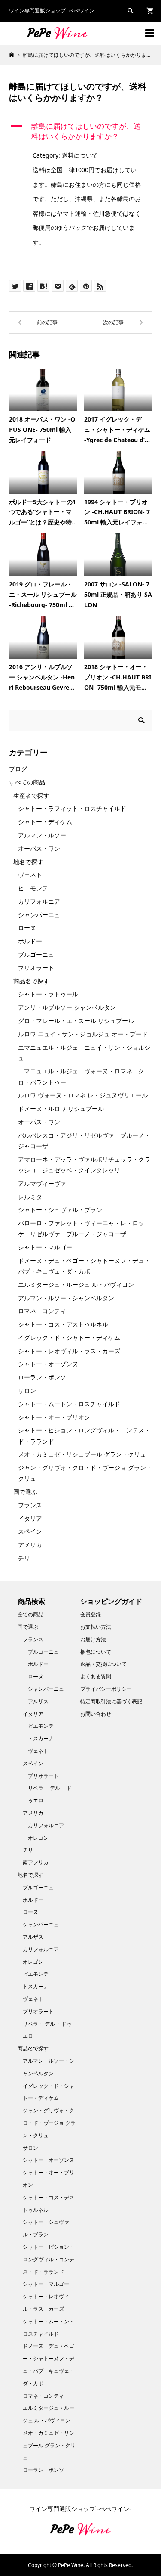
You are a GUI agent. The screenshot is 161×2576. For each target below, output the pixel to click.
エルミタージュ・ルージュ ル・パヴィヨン (76, 1285)
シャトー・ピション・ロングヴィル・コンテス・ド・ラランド (49, 2259)
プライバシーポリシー (106, 1689)
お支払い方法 (96, 1627)
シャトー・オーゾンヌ (48, 1364)
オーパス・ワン (39, 848)
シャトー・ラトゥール (48, 994)
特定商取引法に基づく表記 (111, 1701)
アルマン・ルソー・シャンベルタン (66, 1298)
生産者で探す (31, 795)
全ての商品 (30, 1614)
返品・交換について (103, 1664)
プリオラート (36, 968)
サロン (27, 1390)
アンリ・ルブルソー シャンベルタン (67, 1007)
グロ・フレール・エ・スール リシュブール (76, 1021)
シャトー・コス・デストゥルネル (63, 1324)
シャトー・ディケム (45, 822)
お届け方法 (93, 1639)
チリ (24, 1558)
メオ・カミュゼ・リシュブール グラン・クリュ (82, 1454)
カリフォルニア (39, 901)
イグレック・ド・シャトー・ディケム (69, 1338)
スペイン (30, 1531)
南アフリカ (36, 1862)
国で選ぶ (25, 1492)
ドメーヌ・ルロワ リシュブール (61, 1108)
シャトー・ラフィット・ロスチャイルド (72, 808)
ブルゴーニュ (36, 954)
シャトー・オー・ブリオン (54, 1417)
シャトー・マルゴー (45, 1247)
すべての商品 (27, 782)
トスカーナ (41, 1738)
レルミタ (30, 1197)
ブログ (18, 769)
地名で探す (28, 862)
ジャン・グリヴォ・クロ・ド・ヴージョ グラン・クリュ (49, 2123)
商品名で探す (31, 981)
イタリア (30, 1518)
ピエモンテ (33, 888)
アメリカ (30, 1545)
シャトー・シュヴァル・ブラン (60, 1210)
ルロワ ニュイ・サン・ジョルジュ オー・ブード (83, 1034)
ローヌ (27, 928)
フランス (30, 1505)
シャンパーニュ (39, 915)
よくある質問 (96, 1676)
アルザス (38, 1701)
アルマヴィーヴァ (42, 1183)
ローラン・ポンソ (42, 1377)
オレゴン (38, 1838)
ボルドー (30, 941)
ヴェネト (30, 875)
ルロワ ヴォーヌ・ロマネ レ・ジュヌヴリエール (83, 1095)
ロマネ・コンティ (42, 1311)
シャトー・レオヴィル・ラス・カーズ (69, 1351)
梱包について (96, 1652)
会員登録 (91, 1614)
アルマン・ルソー (42, 835)
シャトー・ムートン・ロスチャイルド (69, 1404)
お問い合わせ (96, 1714)
